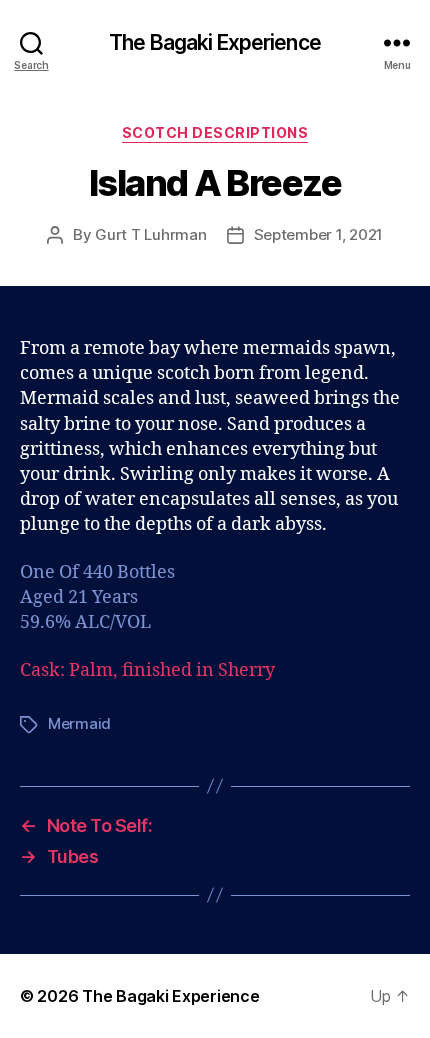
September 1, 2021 (319, 234)
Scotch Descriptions (215, 132)
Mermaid (79, 723)
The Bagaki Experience (215, 42)
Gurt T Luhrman (150, 234)
